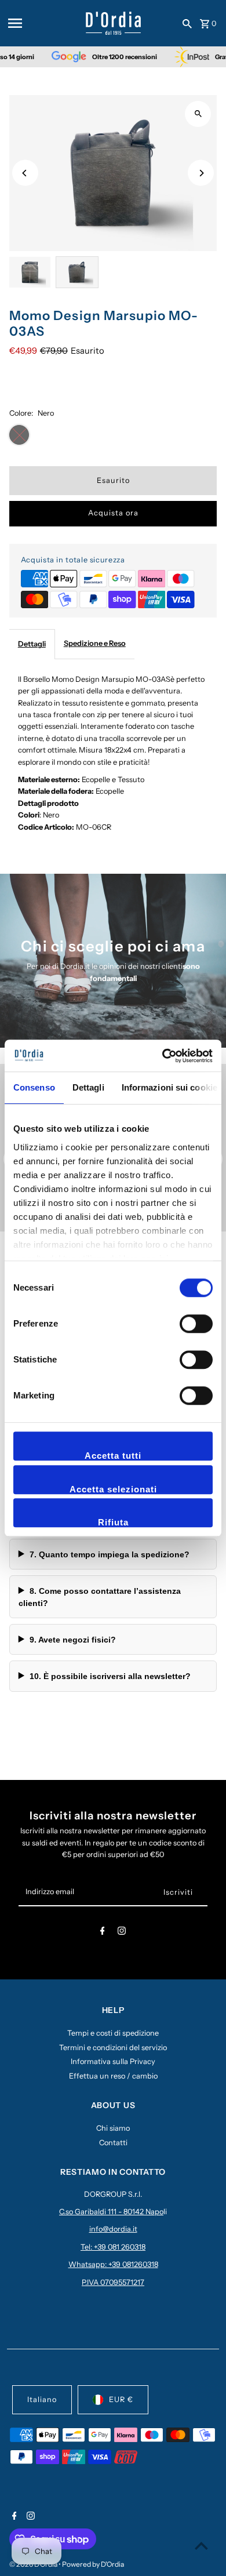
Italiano (42, 2399)
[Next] (201, 173)
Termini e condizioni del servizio (113, 2048)
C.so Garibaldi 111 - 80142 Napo (111, 2212)
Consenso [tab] (34, 1087)
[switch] (196, 1324)
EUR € (121, 2399)
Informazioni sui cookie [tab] (170, 1087)
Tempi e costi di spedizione (113, 2033)
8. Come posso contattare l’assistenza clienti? (100, 1597)
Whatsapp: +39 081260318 (113, 2264)
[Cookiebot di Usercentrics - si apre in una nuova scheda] (163, 1056)
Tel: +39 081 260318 (113, 2247)
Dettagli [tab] (88, 1087)
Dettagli (32, 644)
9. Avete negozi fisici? (73, 1640)
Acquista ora (113, 513)
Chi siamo (113, 2128)
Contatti (113, 2143)
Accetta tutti (113, 1456)
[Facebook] (103, 1933)
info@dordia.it (113, 2229)
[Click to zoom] (198, 114)
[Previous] (25, 173)
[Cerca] (187, 23)
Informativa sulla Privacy (113, 2061)
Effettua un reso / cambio (113, 2076)
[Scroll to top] (201, 2546)
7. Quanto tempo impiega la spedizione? (110, 1554)
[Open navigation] (43, 23)
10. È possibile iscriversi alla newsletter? (110, 1676)
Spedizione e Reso (95, 643)
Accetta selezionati (113, 1489)
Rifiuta (113, 1522)
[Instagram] (122, 1933)
